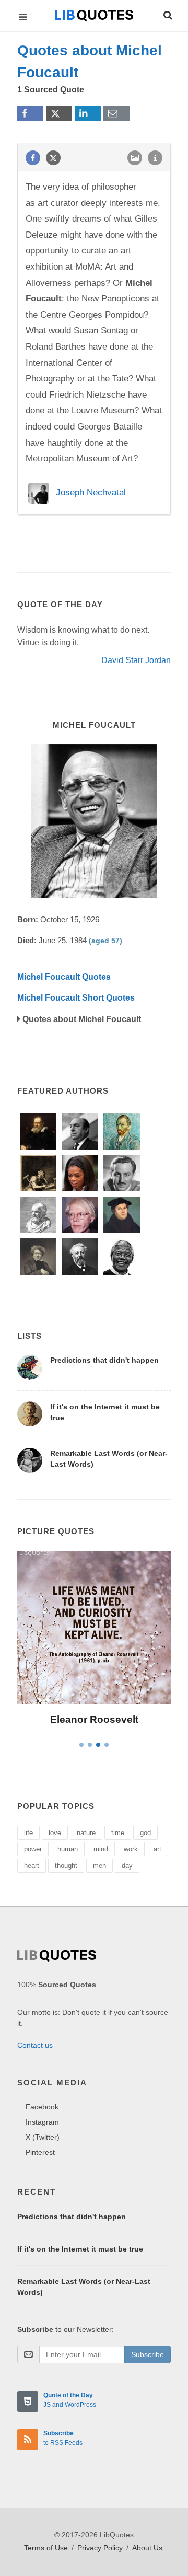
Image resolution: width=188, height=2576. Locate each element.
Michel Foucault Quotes (64, 977)
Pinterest (40, 2152)
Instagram (42, 2122)
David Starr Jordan (136, 660)
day (127, 1866)
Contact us (35, 2045)
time (118, 1833)
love (55, 1833)
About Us (147, 2548)
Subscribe (148, 2354)
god (145, 1833)
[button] (167, 14)
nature (86, 1833)
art (157, 1849)
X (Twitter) (43, 2137)
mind (101, 1849)
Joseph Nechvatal (91, 493)
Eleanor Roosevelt (94, 1719)
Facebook (42, 2107)
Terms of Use (46, 2548)
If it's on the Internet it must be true (80, 2249)
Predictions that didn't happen (104, 1360)
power (33, 1849)
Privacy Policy (100, 2548)
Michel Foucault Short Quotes (76, 998)
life (28, 1833)
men (99, 1866)
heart (32, 1866)
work (131, 1849)
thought (66, 1866)
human (68, 1849)
